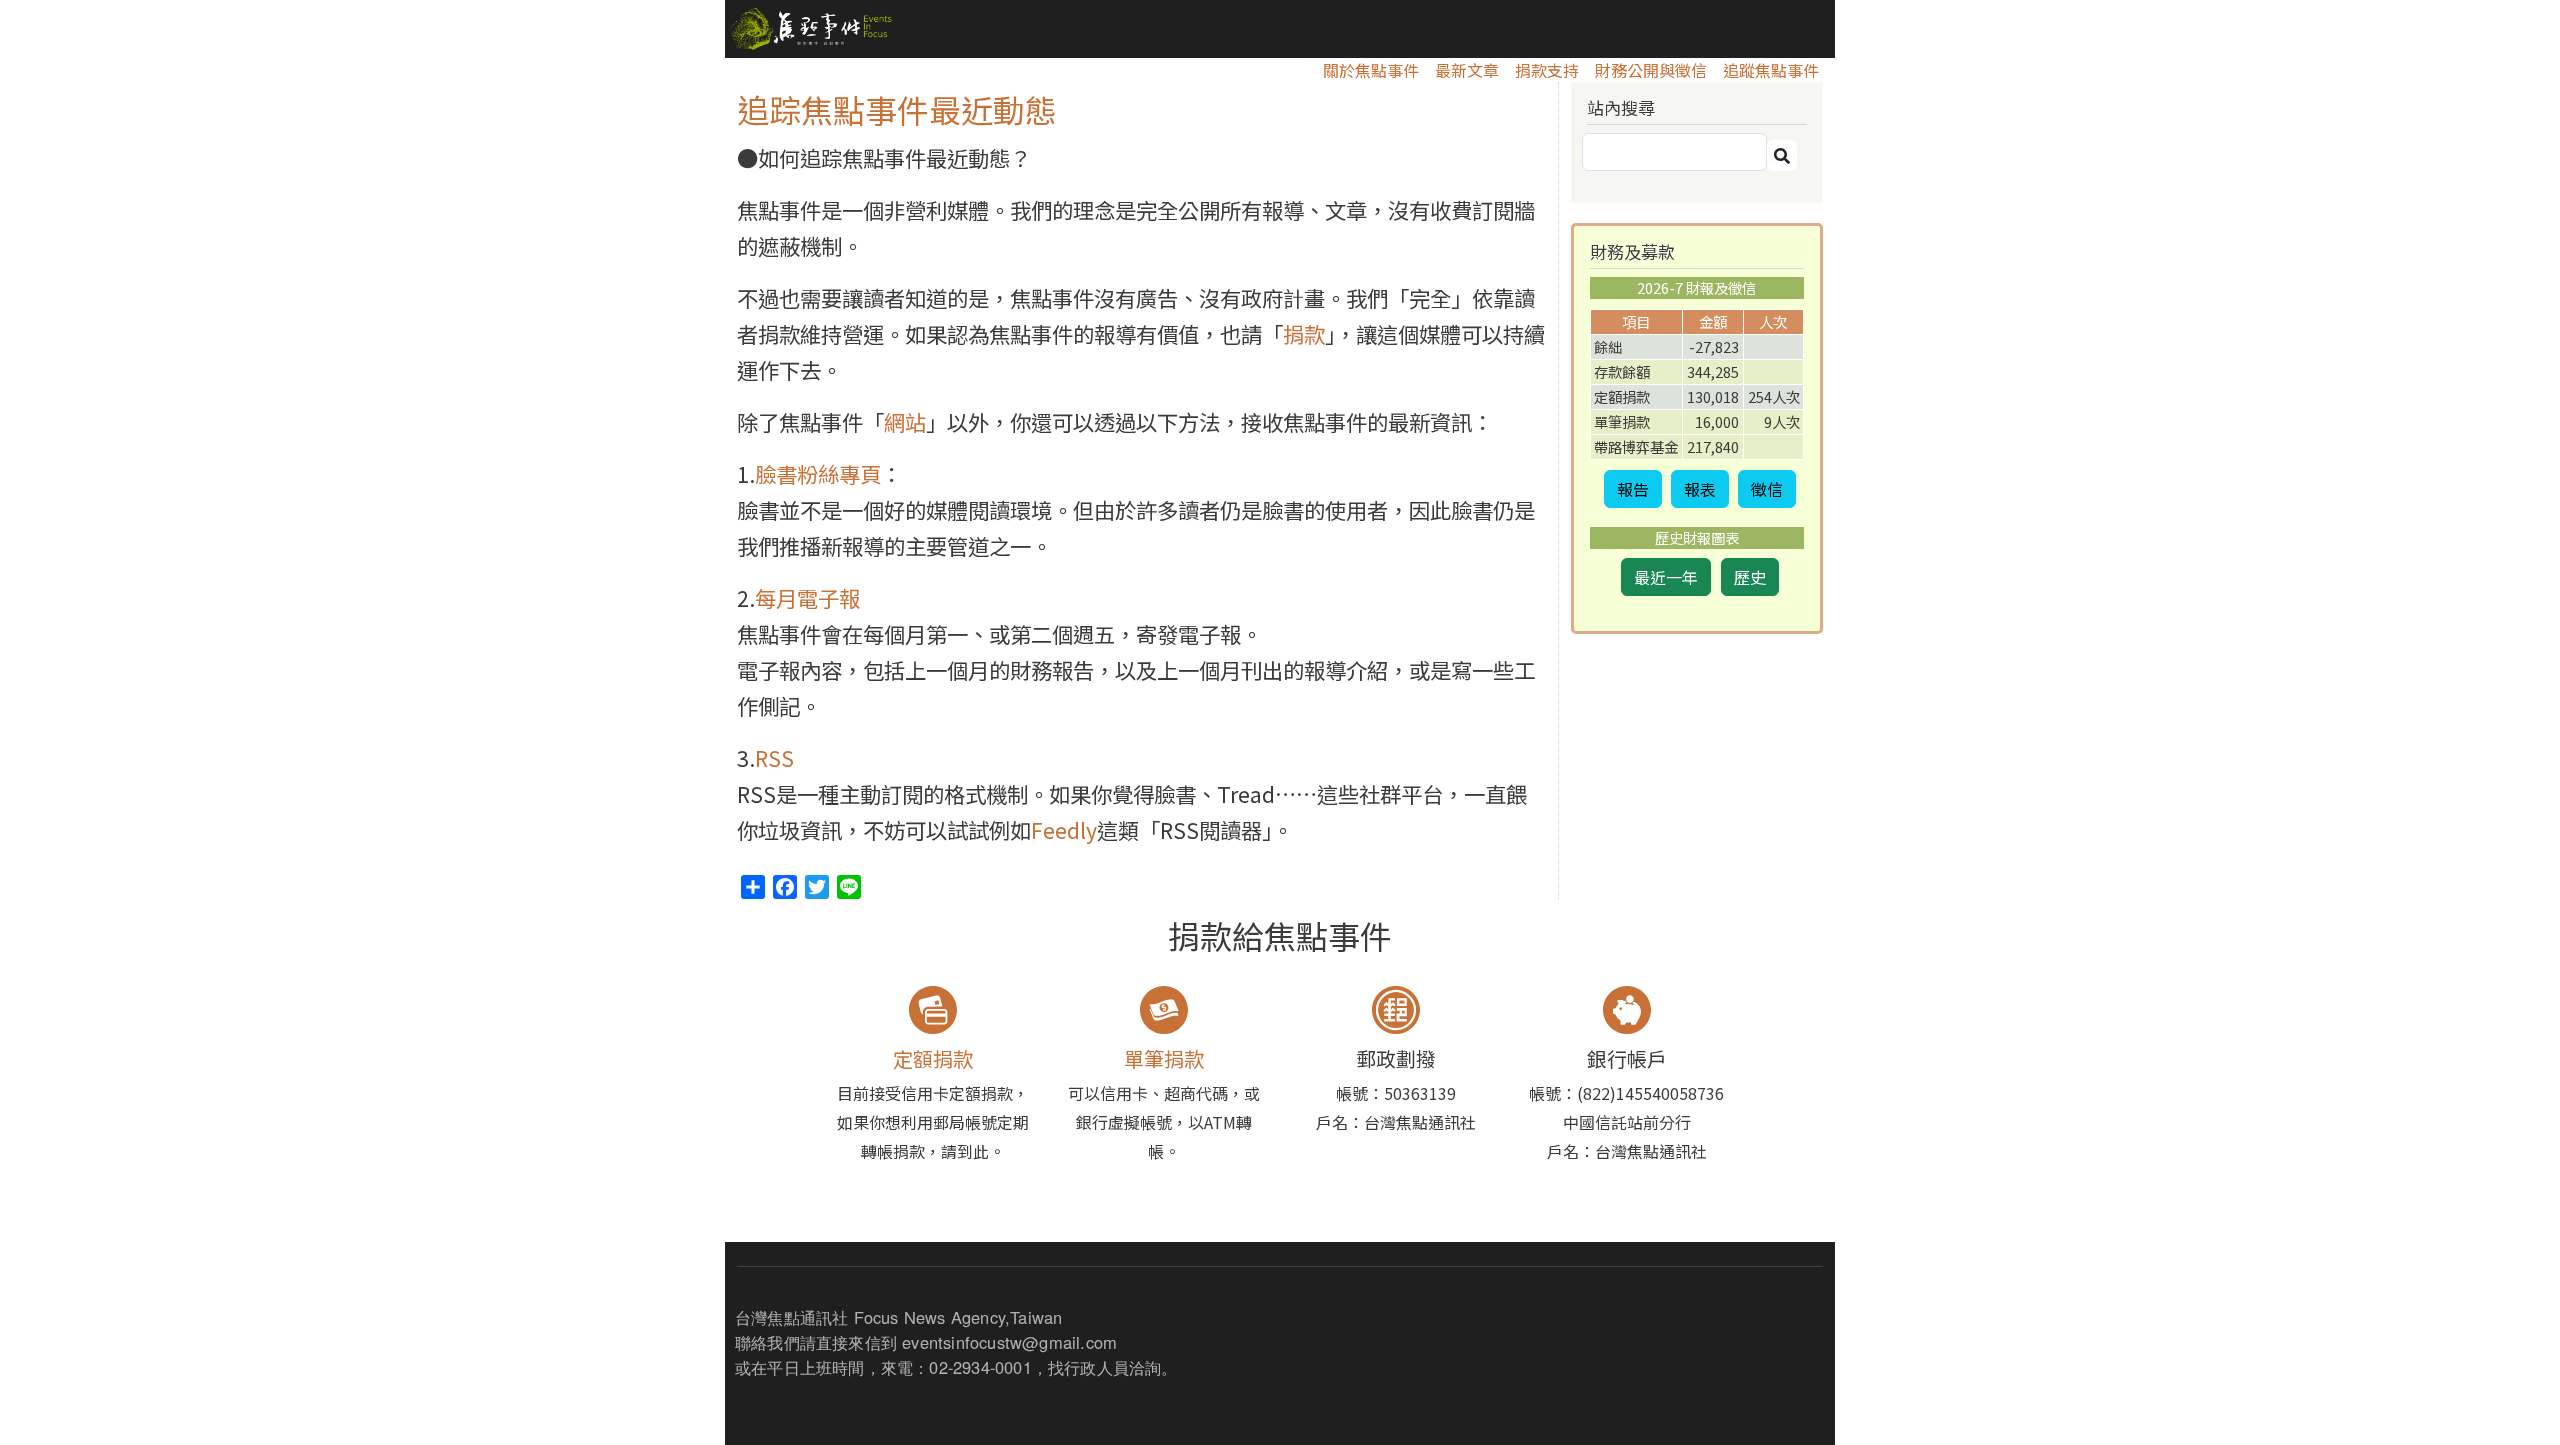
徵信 (1767, 489)
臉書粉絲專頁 (818, 473)
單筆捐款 (1164, 1058)
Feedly (1064, 829)
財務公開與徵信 (1651, 70)
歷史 (1750, 577)
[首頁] (808, 29)
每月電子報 (807, 597)
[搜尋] (1782, 155)
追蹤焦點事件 (1771, 70)
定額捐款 (933, 1058)
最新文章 (1467, 70)
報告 (1633, 489)
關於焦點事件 (1371, 70)
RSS (774, 757)
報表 (1700, 489)
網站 (905, 421)
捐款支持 (1547, 70)
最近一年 (1666, 577)
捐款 (1304, 333)
